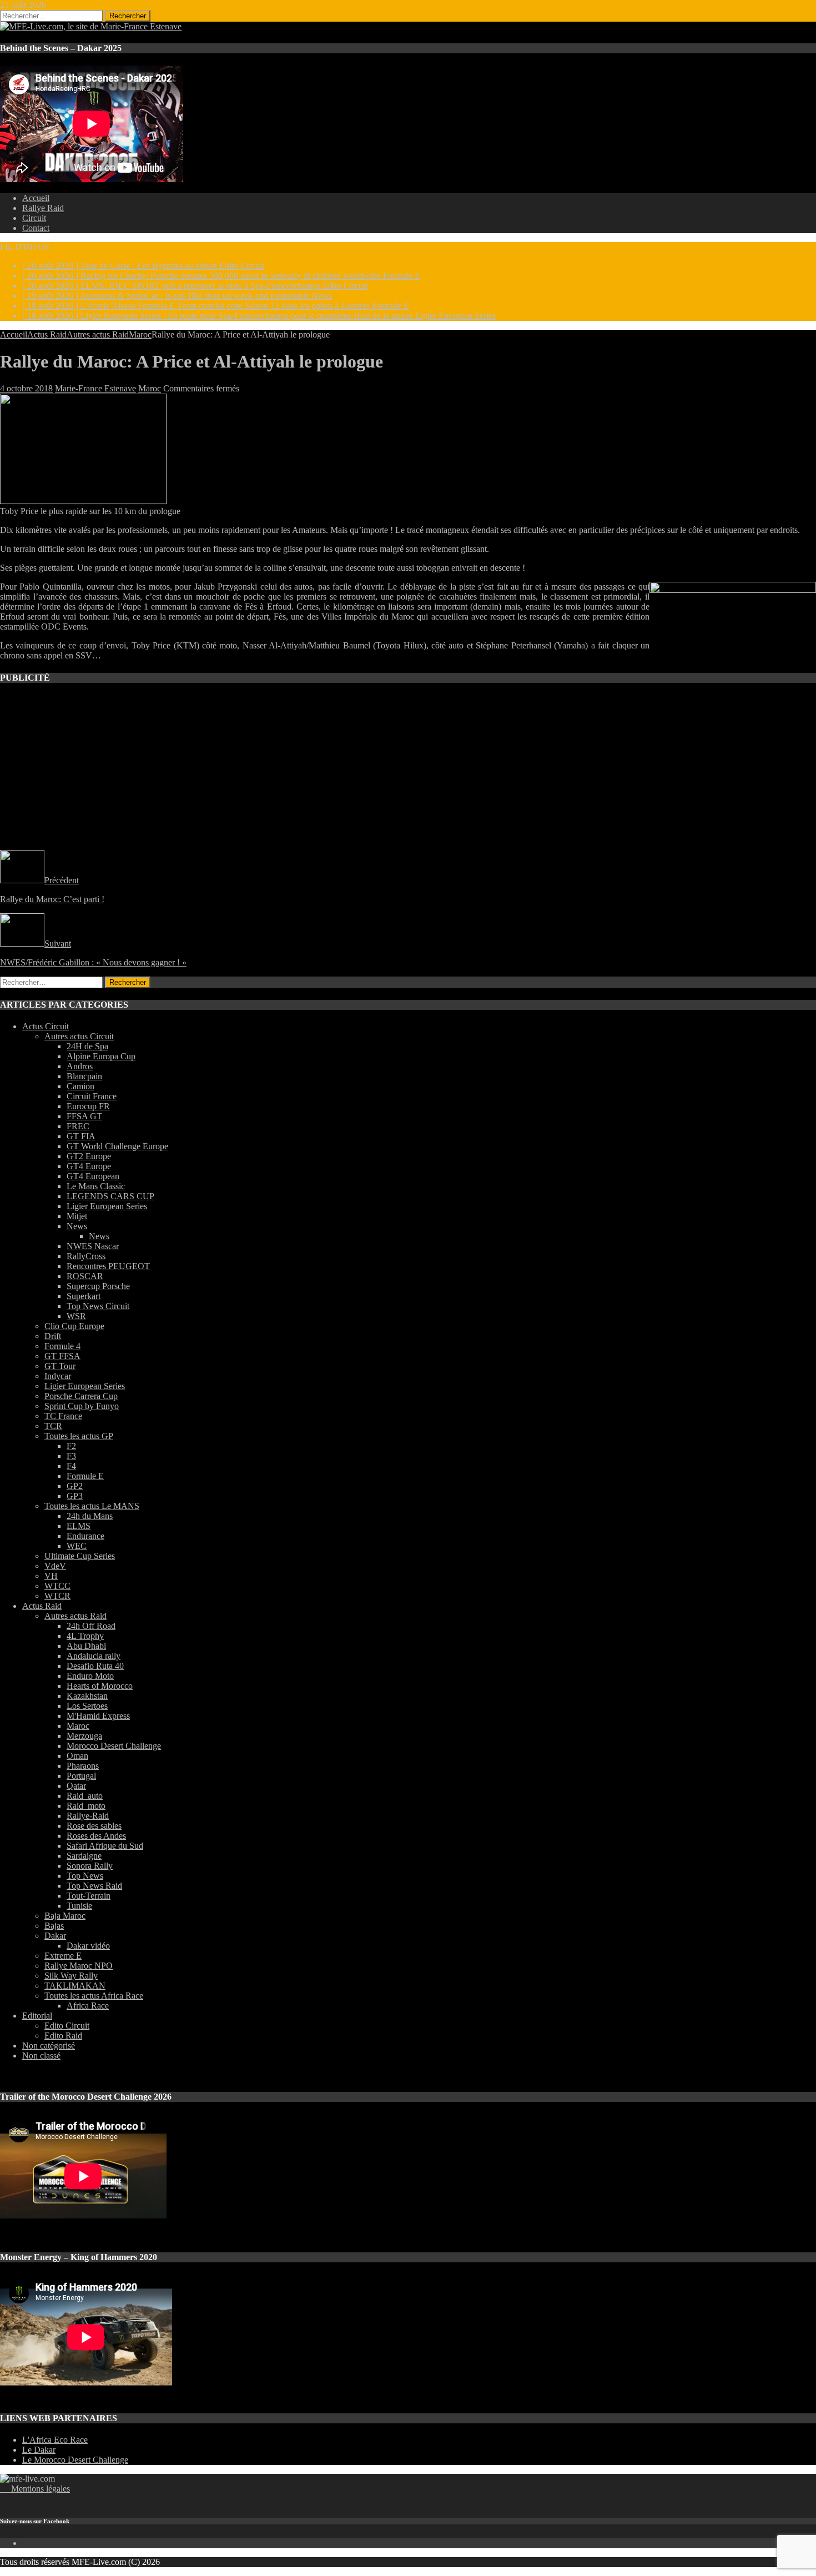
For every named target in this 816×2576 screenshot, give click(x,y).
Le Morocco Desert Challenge (75, 2460)
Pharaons (83, 1766)
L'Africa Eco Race (55, 2440)
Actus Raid (47, 334)
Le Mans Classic (96, 1186)
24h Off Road (91, 1626)
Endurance (85, 1536)
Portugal (81, 1776)
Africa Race (88, 2006)
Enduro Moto (90, 1676)
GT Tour (60, 1366)
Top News (85, 1876)
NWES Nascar (93, 1246)
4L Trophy (85, 1636)
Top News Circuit (98, 1306)
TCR (53, 1426)
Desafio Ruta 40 (95, 1666)
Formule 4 (62, 1346)
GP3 (75, 1496)
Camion (80, 1086)
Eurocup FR (88, 1106)
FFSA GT (84, 1116)
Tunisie (79, 1906)
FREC (78, 1126)
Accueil (36, 198)
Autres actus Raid (98, 334)
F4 (71, 1466)
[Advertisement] (333, 772)
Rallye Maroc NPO (79, 1966)
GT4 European (93, 1176)
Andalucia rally (94, 1656)
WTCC (57, 1586)
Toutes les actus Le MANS (92, 1506)
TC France (63, 1416)
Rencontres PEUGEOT (108, 1266)
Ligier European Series (107, 1206)
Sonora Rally (90, 1866)
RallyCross (86, 1256)
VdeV (55, 1566)
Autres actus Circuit (79, 1036)
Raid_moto (86, 1806)
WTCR (57, 1596)
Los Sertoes (87, 1706)
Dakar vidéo (88, 1946)
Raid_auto (85, 1796)
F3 (71, 1456)
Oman (77, 1756)
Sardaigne (84, 1856)
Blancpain (84, 1076)
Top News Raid (94, 1886)
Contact (36, 228)
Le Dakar (39, 2450)
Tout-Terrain (89, 1896)
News (77, 1226)
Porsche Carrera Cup (81, 1396)
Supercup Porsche (98, 1286)
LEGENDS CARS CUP (110, 1196)
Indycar (58, 1376)
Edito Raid (63, 2036)
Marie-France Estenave (95, 388)
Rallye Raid (43, 208)
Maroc (150, 388)
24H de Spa (87, 1046)
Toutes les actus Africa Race (94, 1996)
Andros (80, 1066)
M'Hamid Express (98, 1716)
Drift (53, 1336)
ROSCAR (85, 1276)
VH (51, 1576)
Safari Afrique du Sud (105, 1846)
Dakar (55, 1936)
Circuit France (92, 1096)
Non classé (41, 2056)
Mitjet (77, 1216)
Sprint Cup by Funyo (82, 1406)
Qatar (76, 1786)
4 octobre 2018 (26, 388)
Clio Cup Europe (74, 1326)
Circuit (34, 218)
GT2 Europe (89, 1156)
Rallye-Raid (88, 1816)
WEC (77, 1546)
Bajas (54, 1926)
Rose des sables (94, 1826)
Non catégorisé (49, 2046)
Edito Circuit (67, 2026)
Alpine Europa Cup (101, 1056)
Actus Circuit (46, 1026)
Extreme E (63, 1956)
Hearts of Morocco (100, 1686)
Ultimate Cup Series (80, 1556)
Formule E (85, 1476)
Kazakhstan (87, 1696)
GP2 (75, 1486)
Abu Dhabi (86, 1646)
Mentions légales (35, 2489)
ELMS (79, 1526)
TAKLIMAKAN (75, 1986)
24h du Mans (90, 1516)
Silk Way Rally (71, 1976)
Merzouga (84, 1736)
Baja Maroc (65, 1916)
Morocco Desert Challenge (114, 1746)
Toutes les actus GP (79, 1436)
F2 (71, 1446)
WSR (76, 1316)
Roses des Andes (96, 1836)
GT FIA (81, 1136)
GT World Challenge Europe (117, 1146)
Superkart (84, 1296)
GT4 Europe (89, 1166)
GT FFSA (62, 1356)
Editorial (37, 2016)
